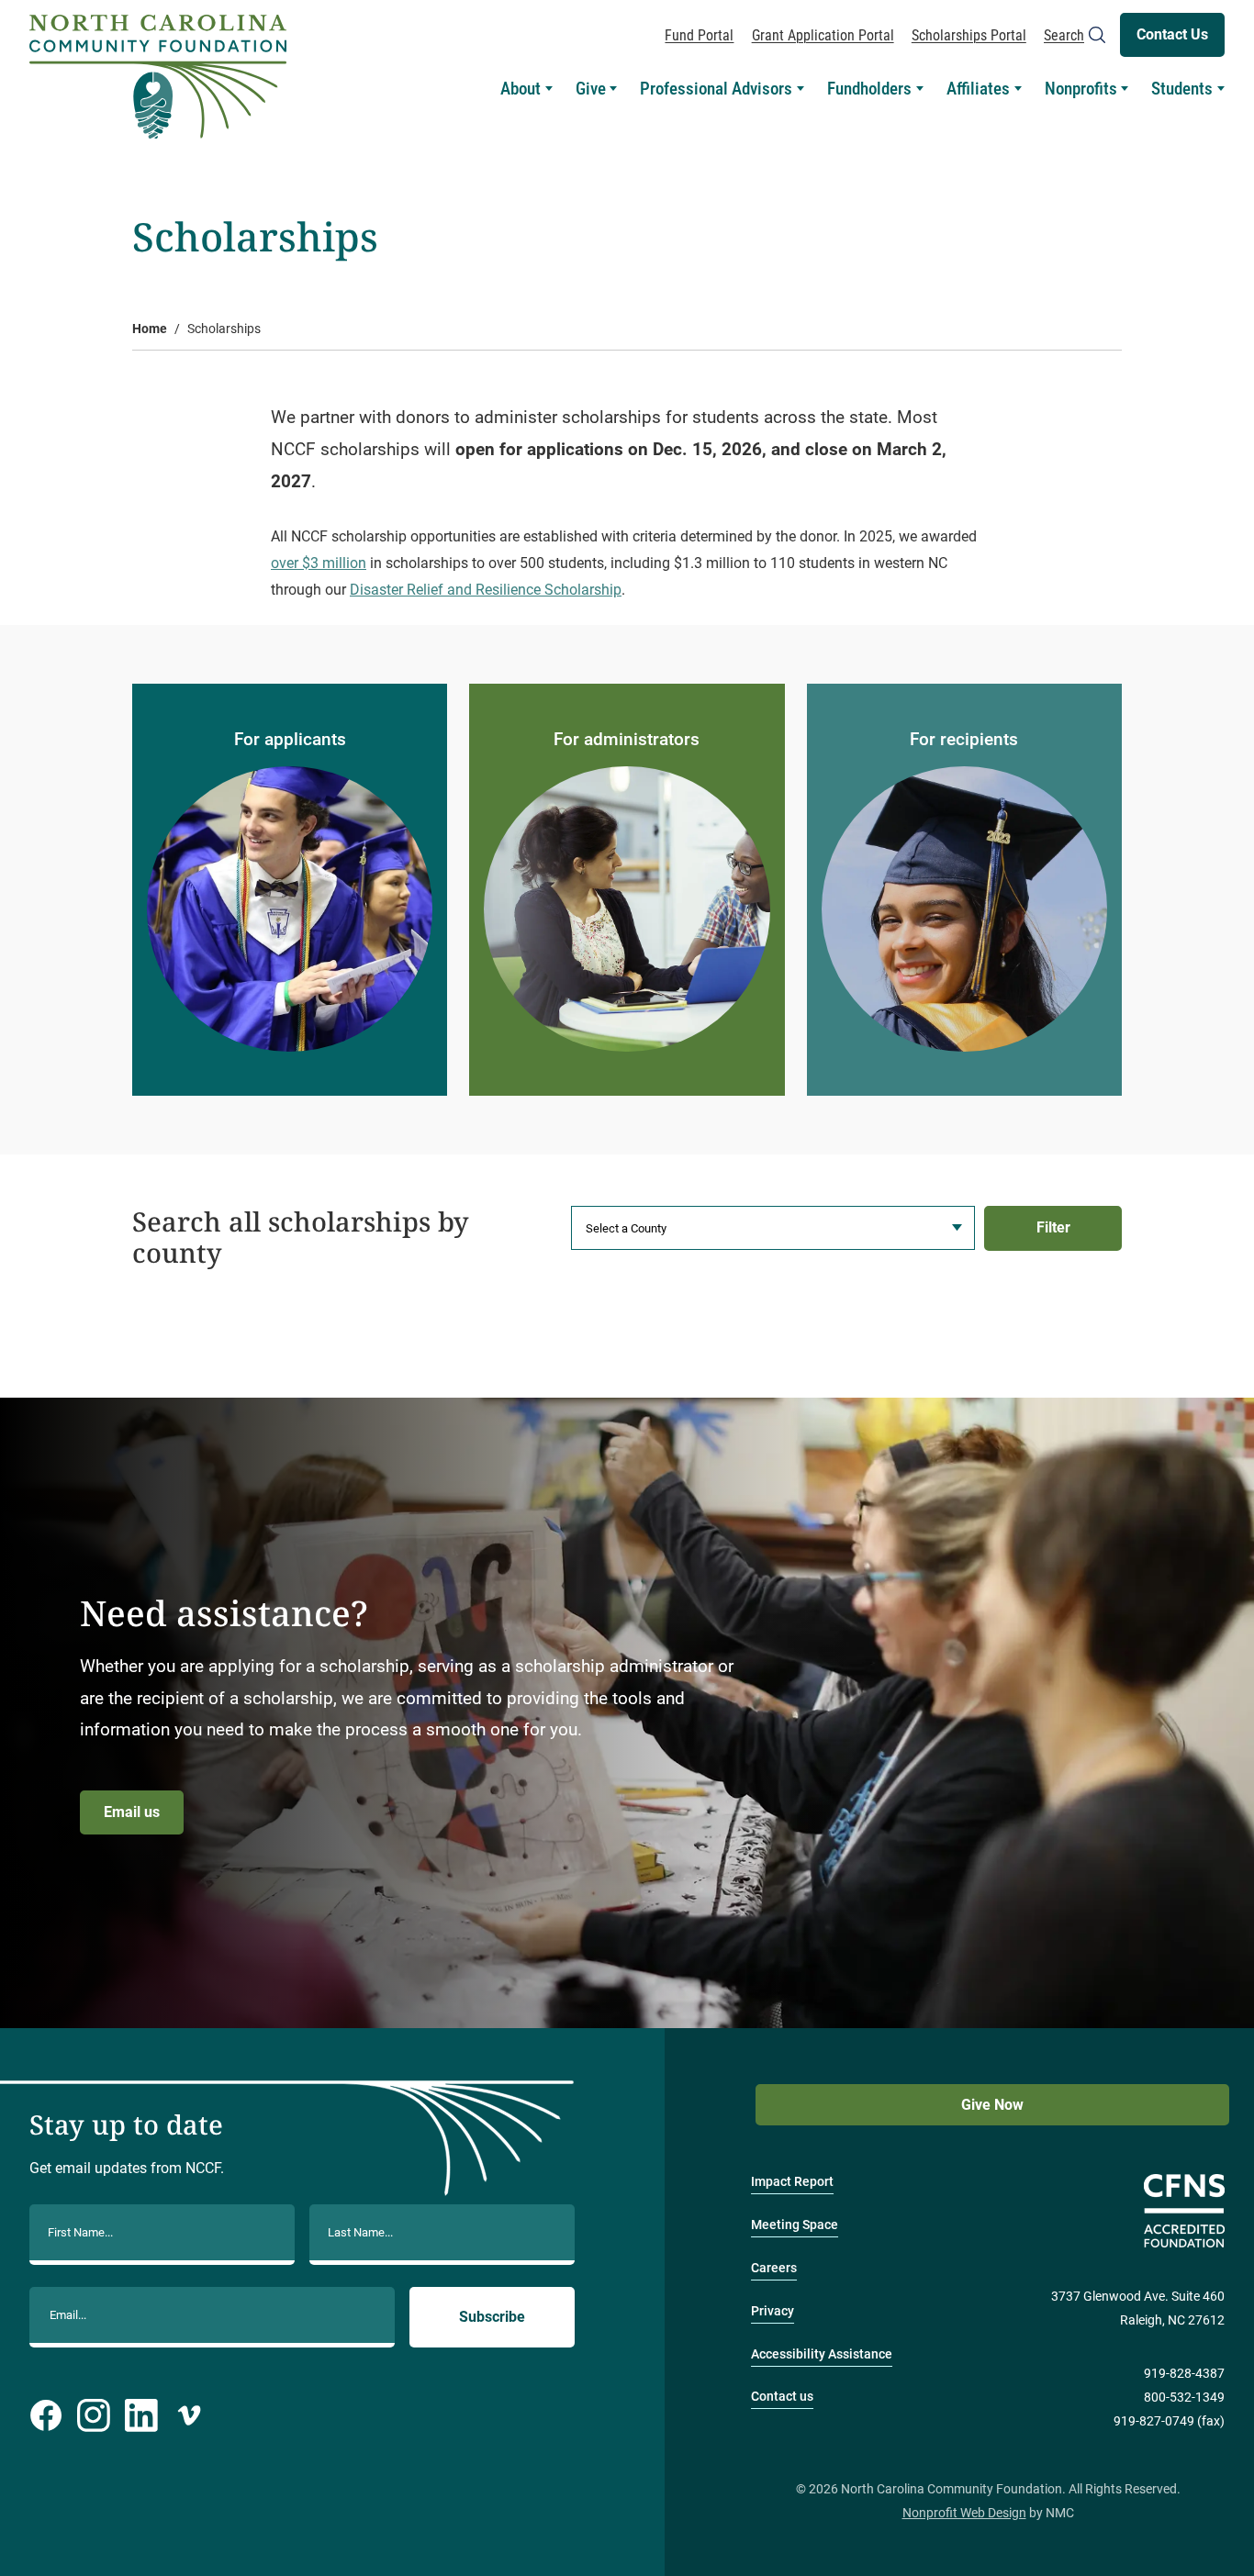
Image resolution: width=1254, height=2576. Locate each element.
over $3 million (319, 563)
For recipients (964, 739)
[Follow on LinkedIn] (141, 2415)
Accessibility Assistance (822, 2354)
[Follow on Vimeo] (189, 2415)
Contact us (782, 2397)
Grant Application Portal (823, 35)
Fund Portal (699, 35)
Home (150, 329)
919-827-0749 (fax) (1169, 2421)
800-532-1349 (1184, 2398)
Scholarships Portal (969, 35)
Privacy (773, 2311)
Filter (1053, 1227)
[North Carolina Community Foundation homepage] (158, 77)
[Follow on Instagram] (94, 2415)
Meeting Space (795, 2225)
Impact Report (792, 2182)
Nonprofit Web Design (964, 2513)
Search (1064, 35)
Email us (132, 1812)
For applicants (290, 739)
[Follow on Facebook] (46, 2415)
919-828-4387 (1184, 2374)
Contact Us (1172, 34)
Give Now (992, 2105)
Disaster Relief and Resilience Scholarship (486, 590)
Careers (774, 2268)
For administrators (627, 739)
